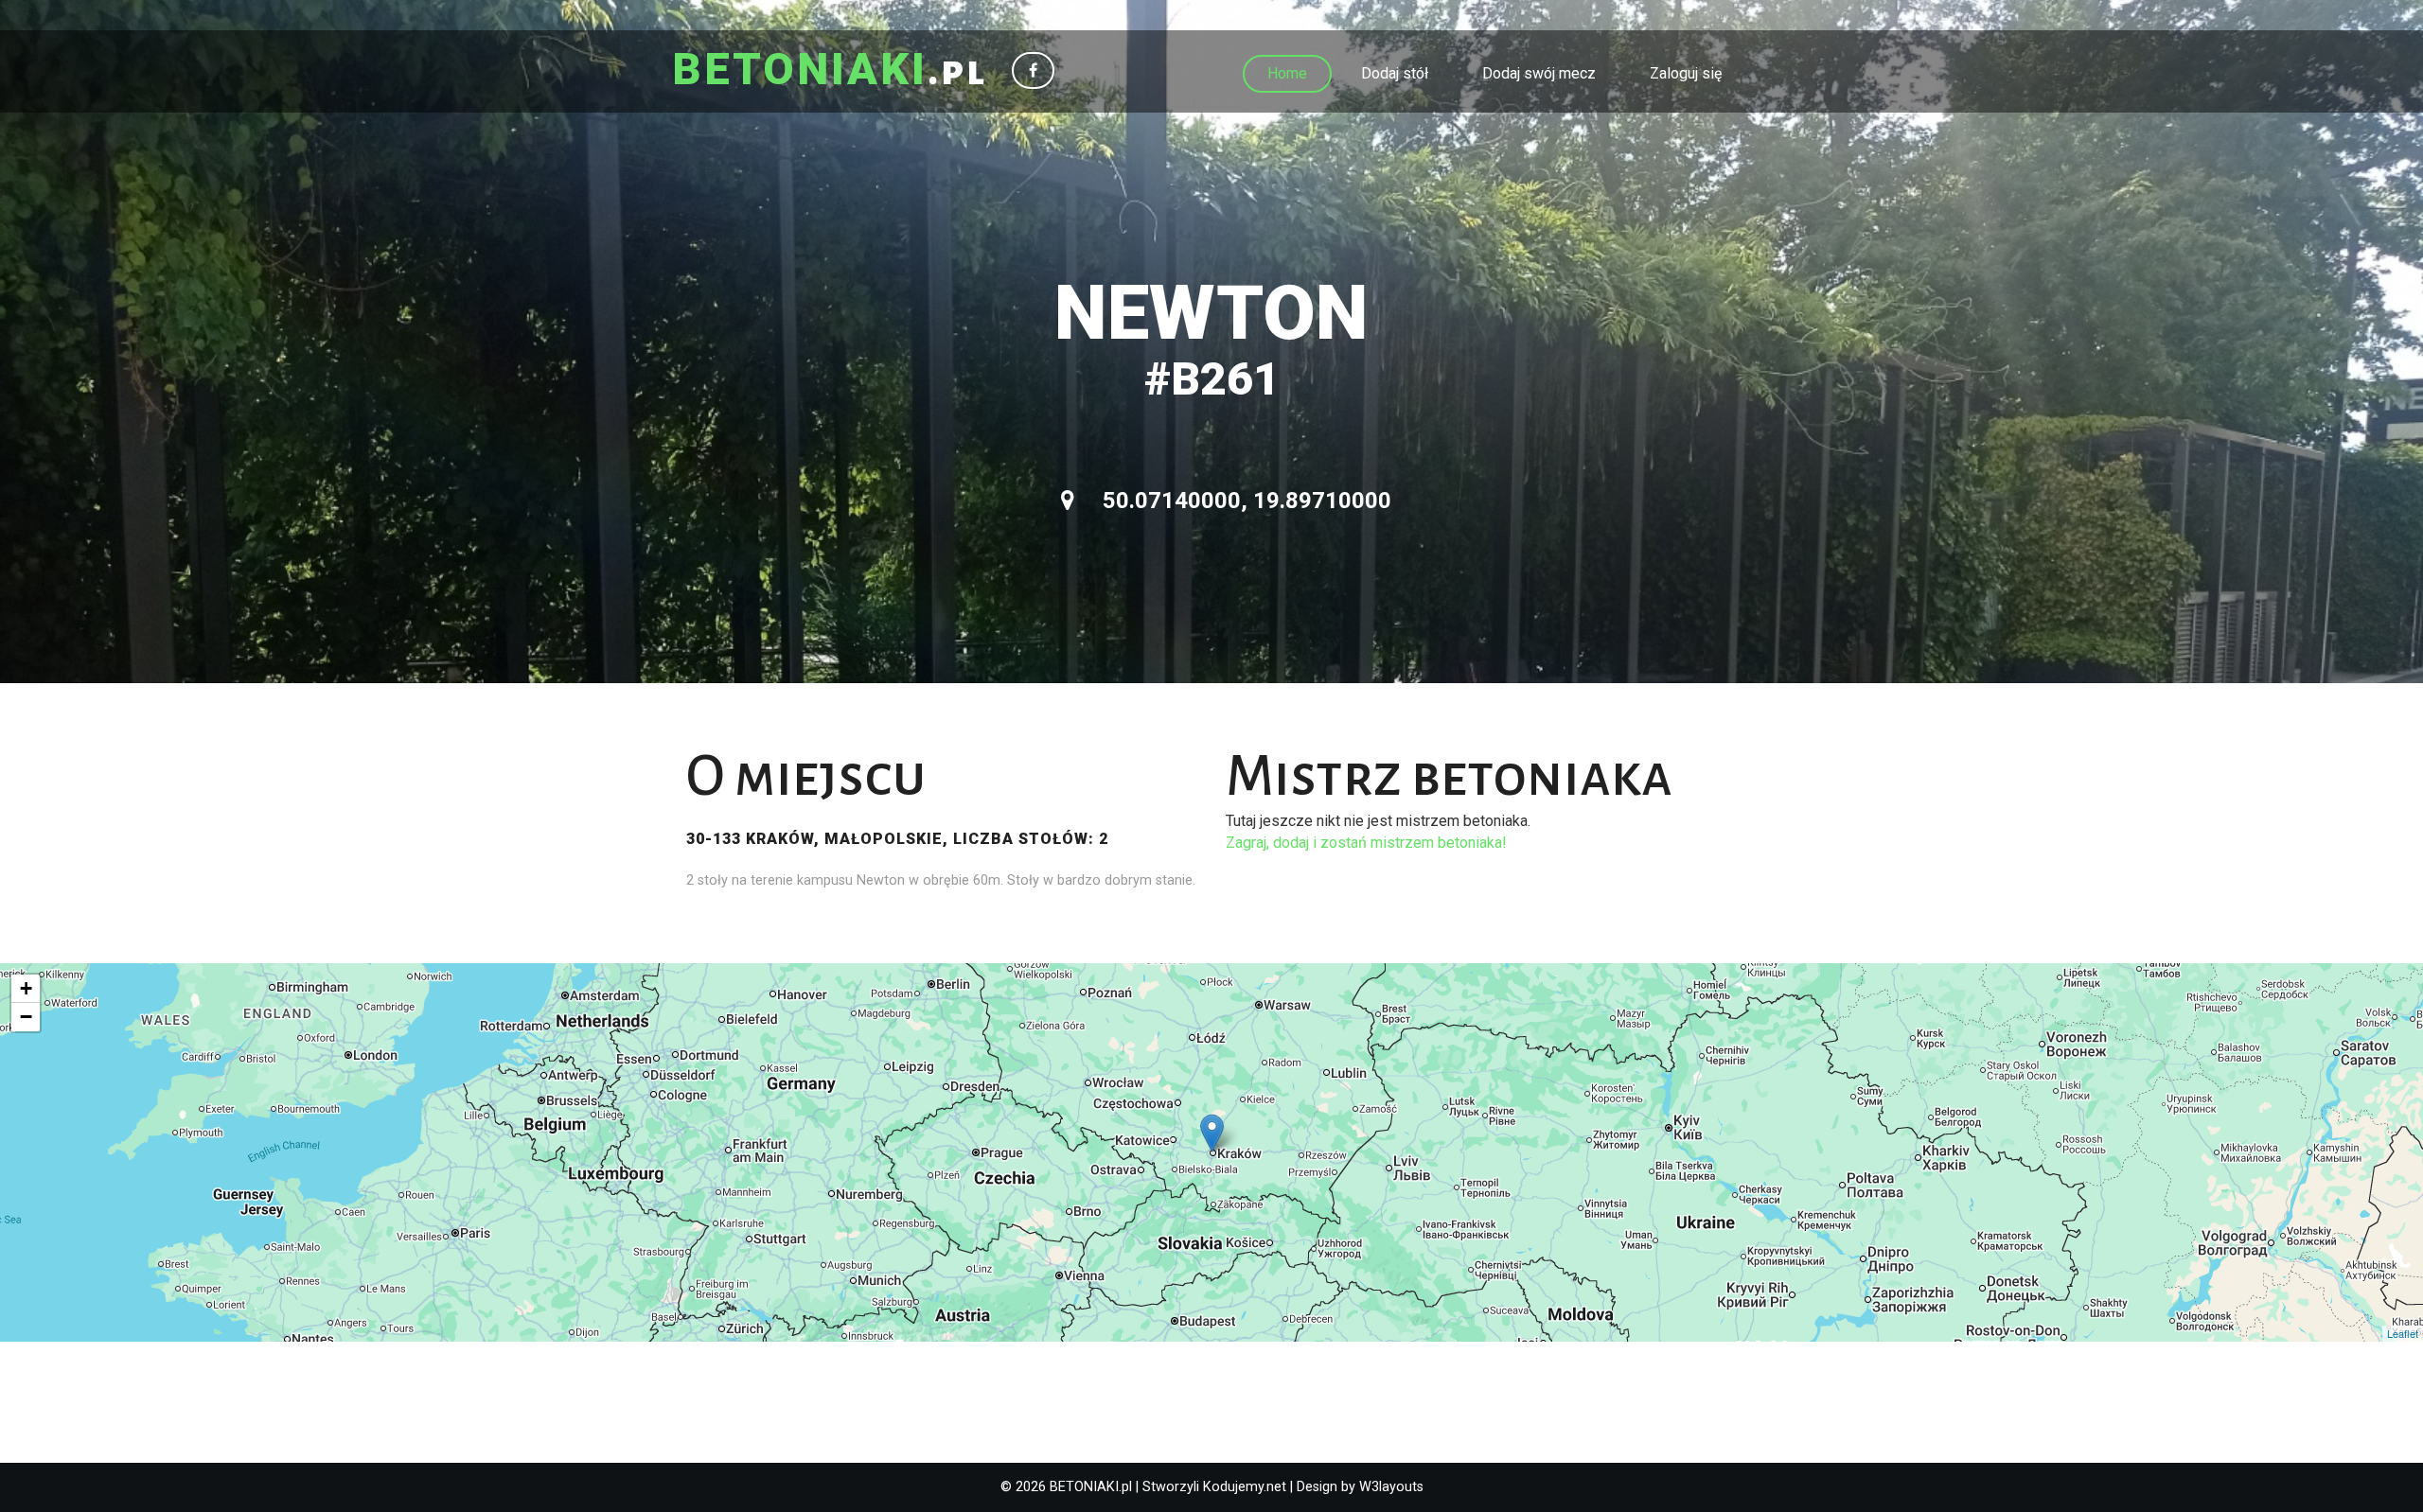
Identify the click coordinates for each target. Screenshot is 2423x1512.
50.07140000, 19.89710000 (1244, 501)
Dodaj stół (1395, 73)
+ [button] (26, 988)
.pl (830, 71)
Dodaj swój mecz (1539, 73)
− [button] (26, 1017)
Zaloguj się (1686, 73)
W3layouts (1391, 1487)
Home (1287, 73)
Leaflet (2403, 1333)
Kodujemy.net (1245, 1487)
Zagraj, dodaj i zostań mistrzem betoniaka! (1366, 843)
